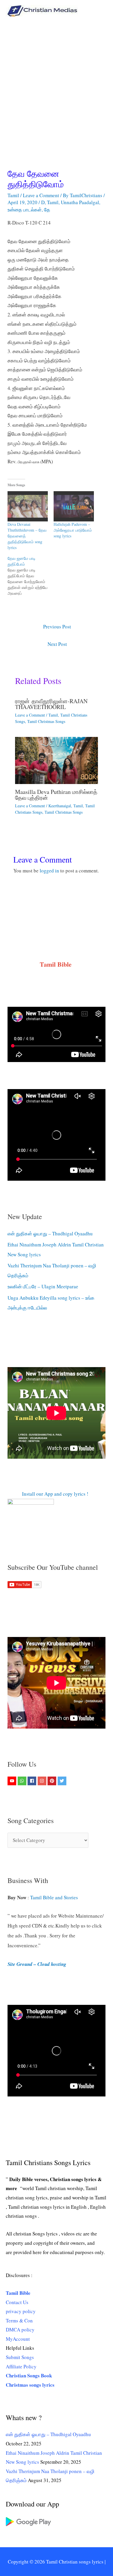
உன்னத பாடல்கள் (25, 210)
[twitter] (63, 1781)
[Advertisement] (57, 81)
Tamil (13, 195)
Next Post (57, 644)
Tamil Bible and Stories (55, 1897)
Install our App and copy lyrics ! (48, 1494)
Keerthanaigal (60, 806)
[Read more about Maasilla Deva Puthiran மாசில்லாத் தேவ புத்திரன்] (57, 760)
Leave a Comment (41, 195)
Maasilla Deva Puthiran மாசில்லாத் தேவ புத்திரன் (56, 795)
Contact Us (17, 2302)
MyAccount (18, 2339)
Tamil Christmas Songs (46, 721)
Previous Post (57, 627)
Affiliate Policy (21, 2366)
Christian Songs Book (29, 2375)
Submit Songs (20, 2357)
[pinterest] (53, 1781)
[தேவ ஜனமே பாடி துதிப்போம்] (31, 576)
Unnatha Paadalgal (80, 202)
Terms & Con (19, 2321)
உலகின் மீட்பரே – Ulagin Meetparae (43, 1286)
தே (47, 210)
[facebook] (33, 1781)
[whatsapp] (23, 1781)
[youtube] (13, 1781)
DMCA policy (20, 2330)
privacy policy (21, 2311)
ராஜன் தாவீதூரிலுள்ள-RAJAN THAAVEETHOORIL (51, 704)
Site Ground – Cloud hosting (37, 1964)
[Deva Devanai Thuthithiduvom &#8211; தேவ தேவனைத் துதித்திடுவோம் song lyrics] (28, 506)
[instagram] (43, 1781)
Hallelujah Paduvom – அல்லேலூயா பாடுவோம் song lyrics (73, 530)
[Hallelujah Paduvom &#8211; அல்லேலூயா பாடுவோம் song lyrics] (74, 506)
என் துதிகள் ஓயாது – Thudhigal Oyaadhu (50, 1233)
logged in (49, 871)
